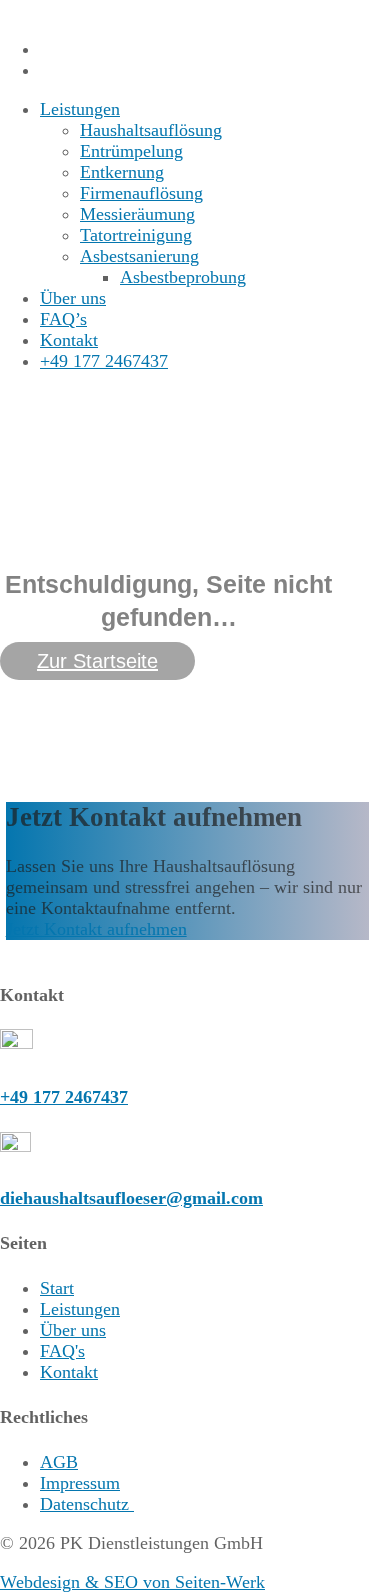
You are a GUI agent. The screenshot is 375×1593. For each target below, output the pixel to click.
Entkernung (122, 172)
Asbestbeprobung (183, 277)
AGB (59, 1462)
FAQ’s (63, 319)
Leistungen (80, 109)
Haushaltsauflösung (151, 130)
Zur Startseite (97, 661)
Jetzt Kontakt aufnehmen (96, 929)
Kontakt (69, 340)
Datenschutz (87, 1504)
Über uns (73, 298)
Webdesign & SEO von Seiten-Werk (132, 1582)
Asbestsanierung (139, 256)
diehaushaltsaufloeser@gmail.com (131, 1198)
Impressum (80, 1483)
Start (57, 1288)
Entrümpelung (131, 151)
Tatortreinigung (136, 235)
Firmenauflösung (141, 193)
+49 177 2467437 (104, 361)
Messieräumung (137, 214)
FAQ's (62, 1351)
